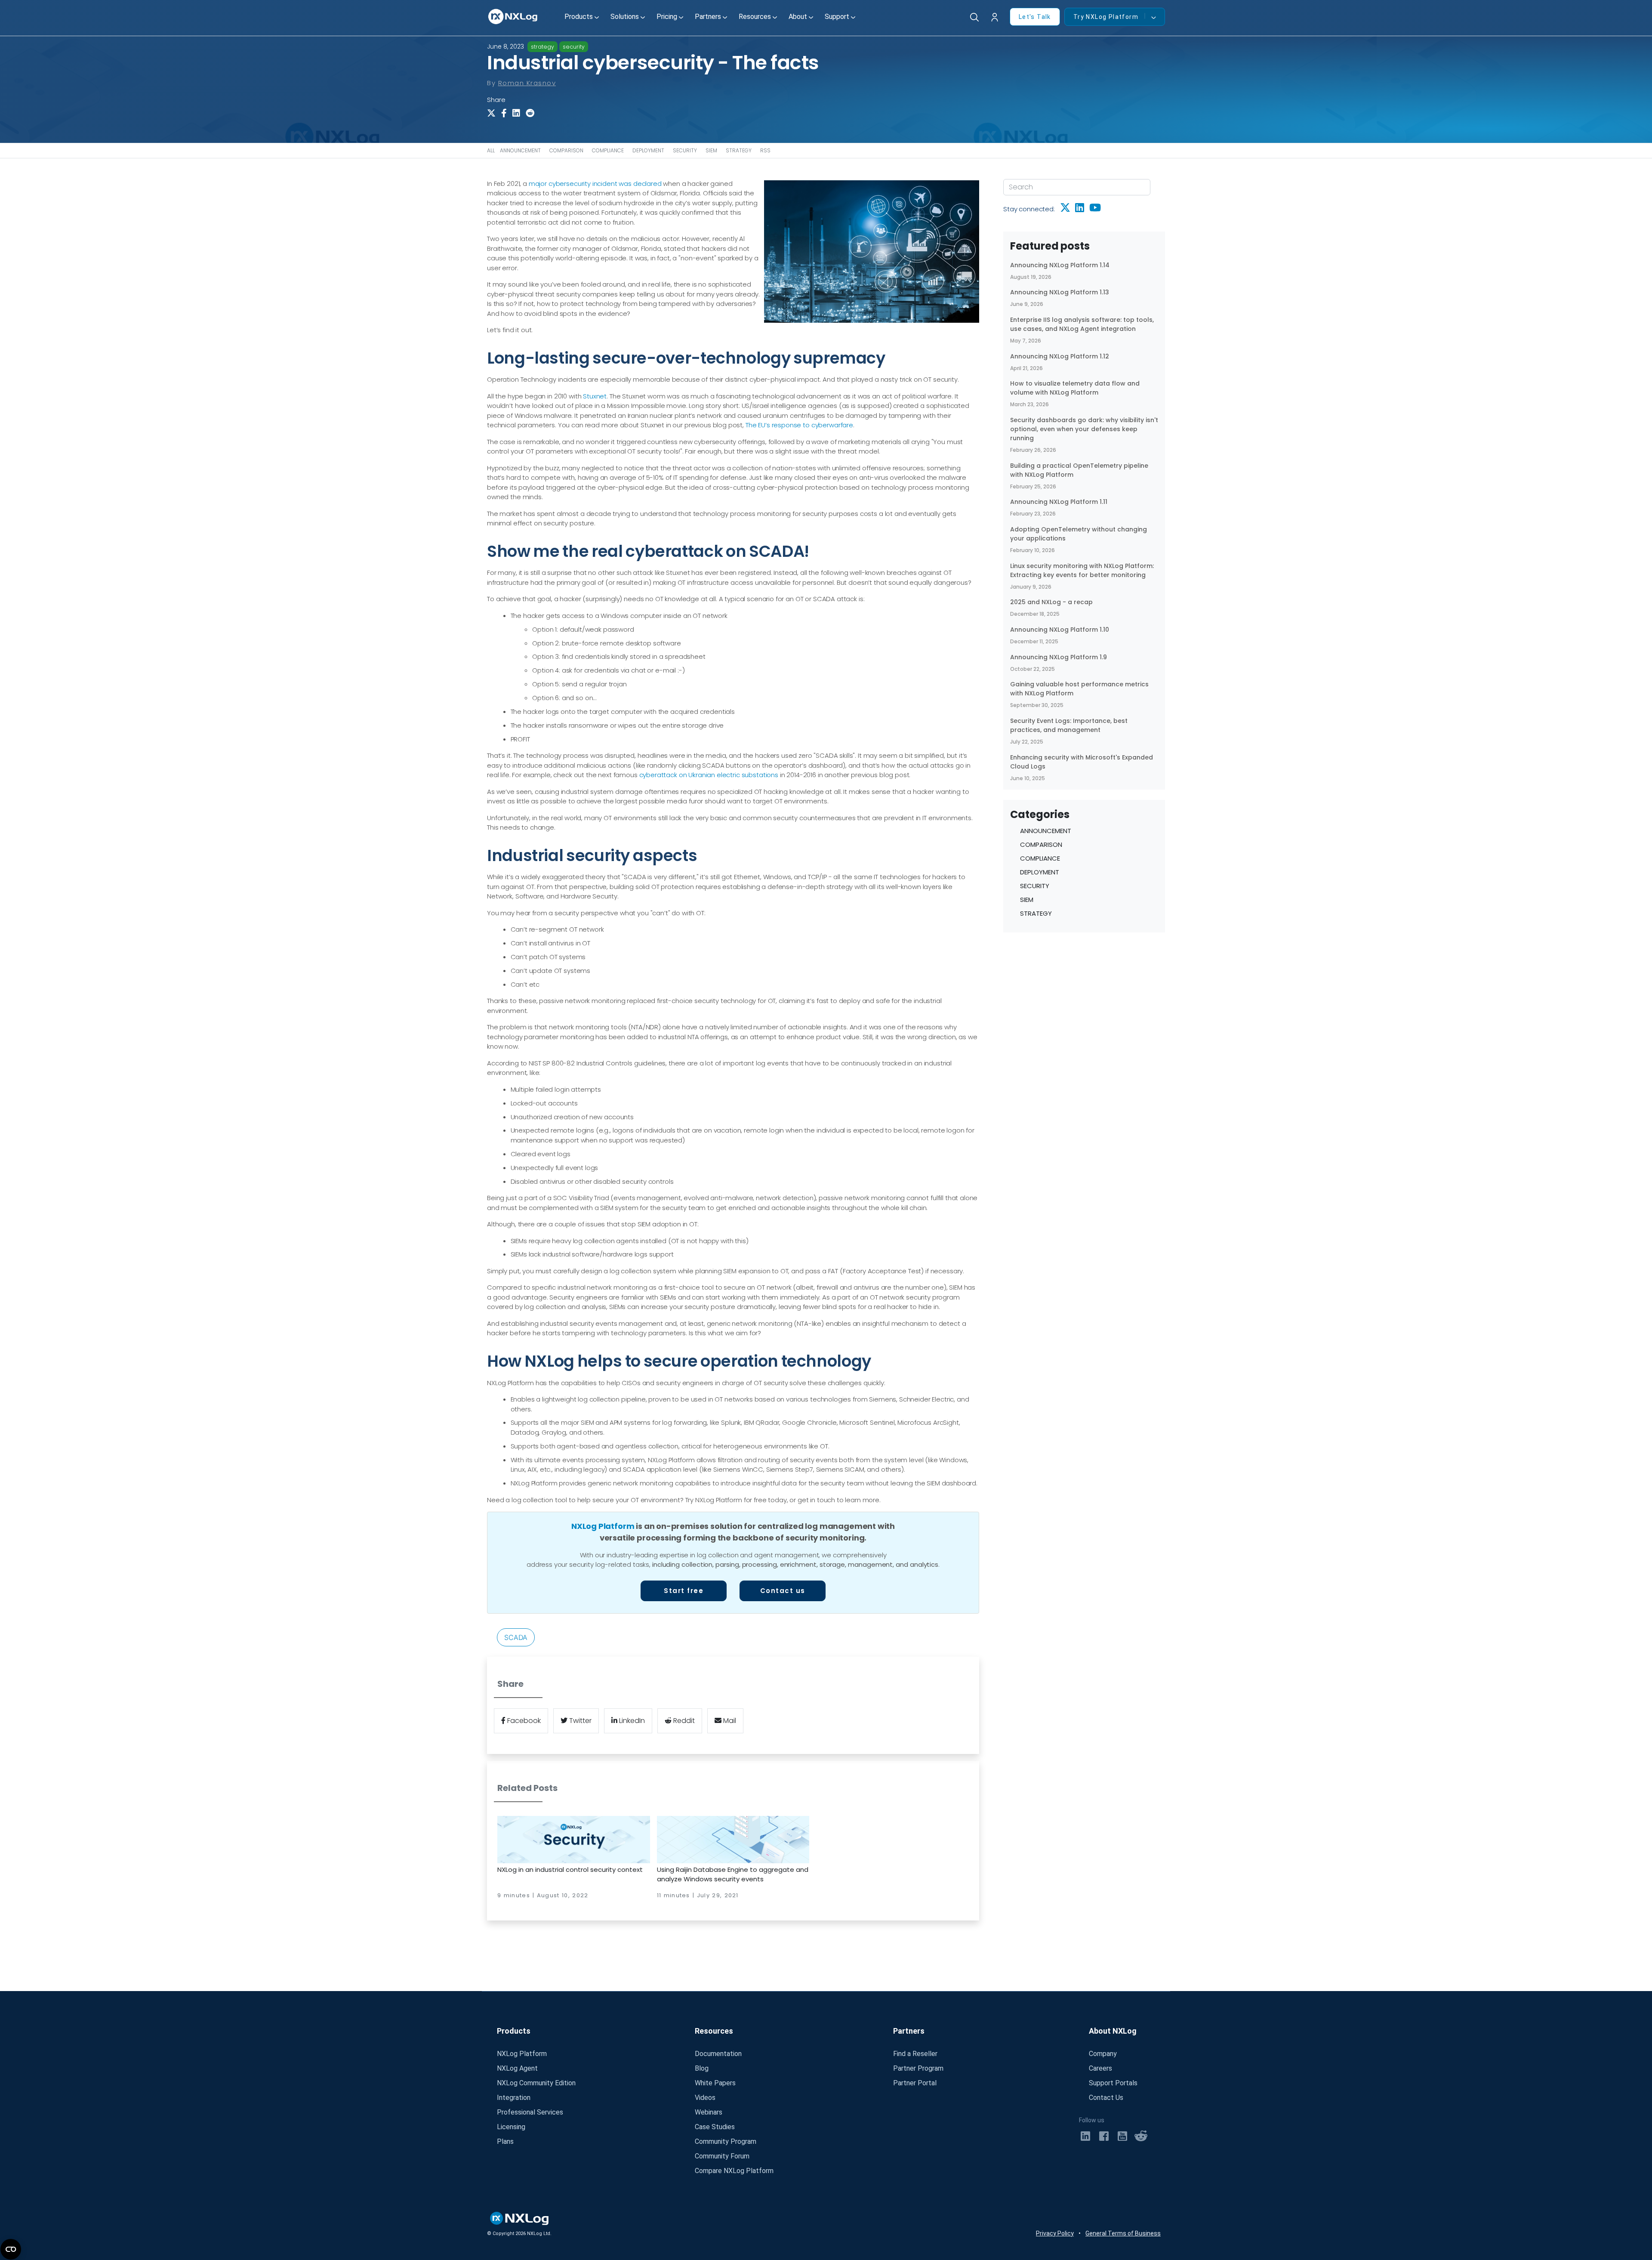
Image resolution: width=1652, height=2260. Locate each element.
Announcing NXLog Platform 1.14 (1060, 265)
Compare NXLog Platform (734, 2171)
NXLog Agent (517, 2068)
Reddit (683, 1721)
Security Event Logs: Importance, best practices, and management (1069, 725)
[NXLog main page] (513, 17)
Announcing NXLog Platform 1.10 (1060, 630)
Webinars (709, 2112)
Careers (1100, 2068)
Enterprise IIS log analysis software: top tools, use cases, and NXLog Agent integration (1082, 324)
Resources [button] (755, 17)
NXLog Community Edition (536, 2083)
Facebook (523, 1721)
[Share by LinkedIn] (518, 113)
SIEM (711, 150)
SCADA (516, 1637)
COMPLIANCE (608, 150)
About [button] (798, 17)
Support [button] (837, 17)
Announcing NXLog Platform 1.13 (1060, 292)
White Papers (715, 2083)
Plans (505, 2141)
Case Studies (715, 2127)
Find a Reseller (915, 2054)
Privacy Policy (1055, 2233)
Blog (702, 2068)
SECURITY (685, 150)
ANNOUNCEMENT (520, 150)
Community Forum (722, 2156)
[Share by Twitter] (493, 113)
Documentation (718, 2054)
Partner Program (918, 2068)
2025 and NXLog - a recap (1051, 602)
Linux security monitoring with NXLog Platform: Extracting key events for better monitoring (1082, 570)
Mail (729, 1721)
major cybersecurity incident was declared (595, 184)
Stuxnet (595, 396)
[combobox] (1077, 187)
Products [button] (579, 17)
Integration (514, 2098)
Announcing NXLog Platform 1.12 (1060, 356)
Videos (705, 2098)
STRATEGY (739, 150)
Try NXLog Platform (1106, 17)
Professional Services (530, 2112)
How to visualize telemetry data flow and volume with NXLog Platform (1075, 388)
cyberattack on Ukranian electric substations (709, 775)
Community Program (726, 2141)
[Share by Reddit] (532, 113)
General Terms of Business (1123, 2233)
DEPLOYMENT (648, 150)
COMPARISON (566, 150)
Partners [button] (708, 17)
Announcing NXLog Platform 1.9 (1059, 657)
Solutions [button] (625, 17)
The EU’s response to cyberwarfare (799, 425)
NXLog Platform (603, 1526)
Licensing (511, 2127)
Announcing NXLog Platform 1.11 (1059, 502)
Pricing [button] (667, 17)
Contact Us (1106, 2098)
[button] (997, 18)
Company (1103, 2054)
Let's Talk (1035, 17)
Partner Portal (915, 2083)
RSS (765, 150)
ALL (491, 150)
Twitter (579, 1721)
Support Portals (1113, 2083)
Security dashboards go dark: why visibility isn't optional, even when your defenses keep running (1084, 429)
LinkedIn (631, 1721)
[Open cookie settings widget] (11, 2249)
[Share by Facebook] (507, 113)
